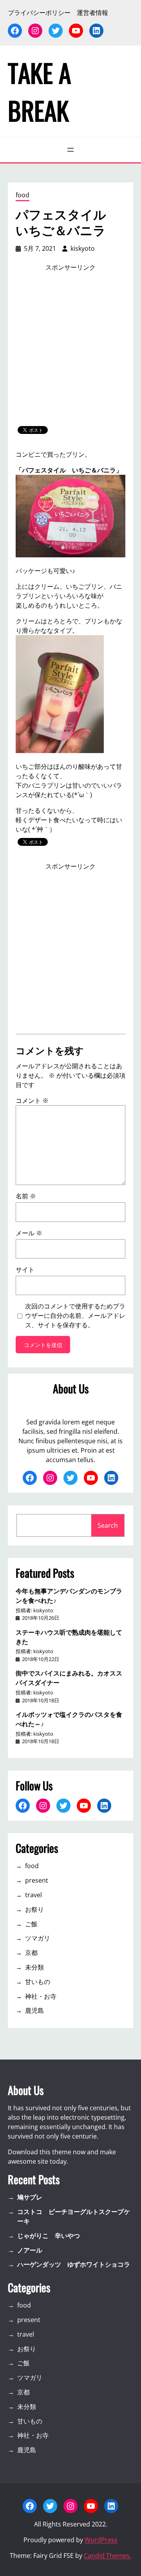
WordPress (101, 2540)
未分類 (34, 1967)
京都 (31, 1953)
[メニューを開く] (70, 150)
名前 (26, 1196)
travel (33, 1895)
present (37, 1880)
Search (108, 1525)
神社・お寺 (41, 1996)
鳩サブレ (30, 2197)
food (23, 195)
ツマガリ (38, 1938)
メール (29, 1233)
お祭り (34, 1909)
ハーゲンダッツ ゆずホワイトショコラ (74, 2264)
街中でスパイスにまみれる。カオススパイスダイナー (69, 1678)
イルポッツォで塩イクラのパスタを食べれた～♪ (69, 1719)
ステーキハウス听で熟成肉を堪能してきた (69, 1637)
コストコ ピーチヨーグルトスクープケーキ (74, 2216)
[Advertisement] (70, 349)
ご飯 (31, 1924)
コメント (32, 1101)
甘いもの (38, 1982)
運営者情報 (92, 13)
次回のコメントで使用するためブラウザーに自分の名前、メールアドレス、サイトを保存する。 (75, 1316)
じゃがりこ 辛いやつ (49, 2236)
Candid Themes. (108, 2556)
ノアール (30, 2250)
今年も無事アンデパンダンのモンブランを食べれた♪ (69, 1595)
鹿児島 (34, 2010)
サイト (25, 1270)
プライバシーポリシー (39, 13)
